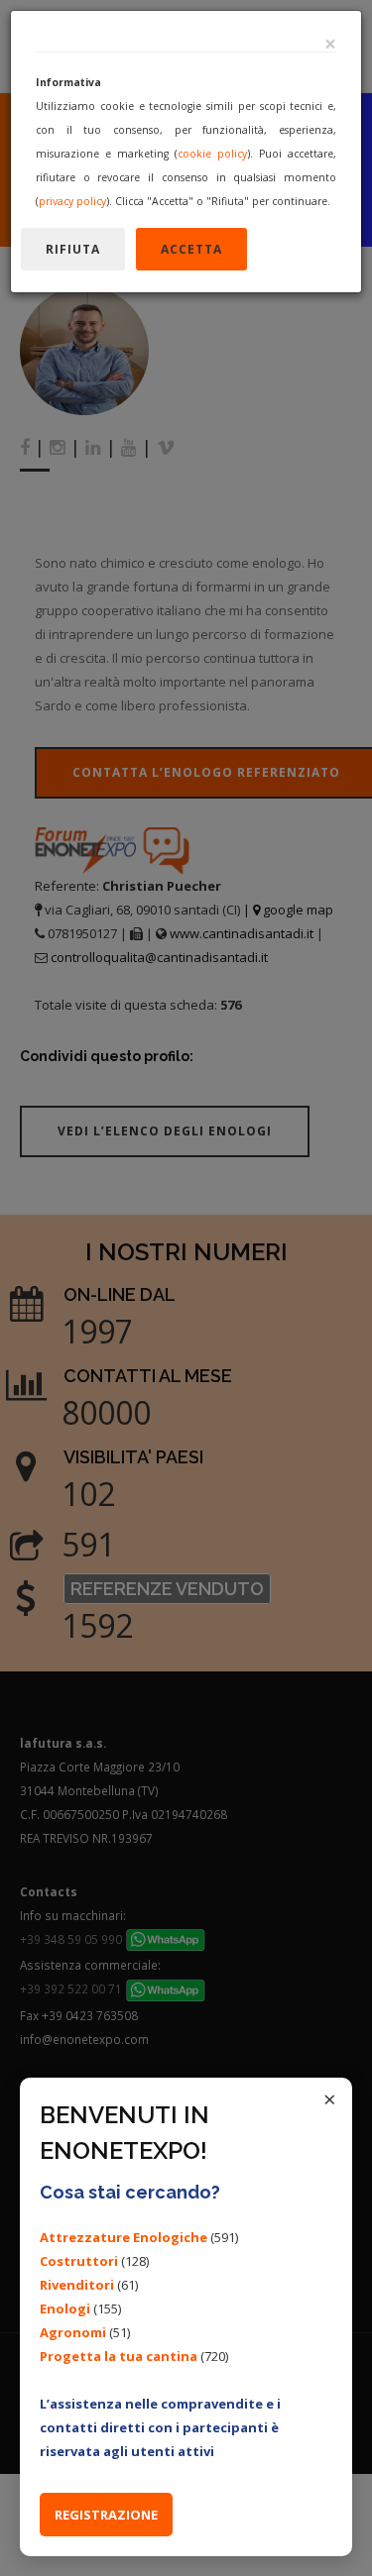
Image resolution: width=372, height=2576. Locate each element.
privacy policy (72, 201)
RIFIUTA (73, 249)
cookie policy (212, 154)
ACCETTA (191, 249)
